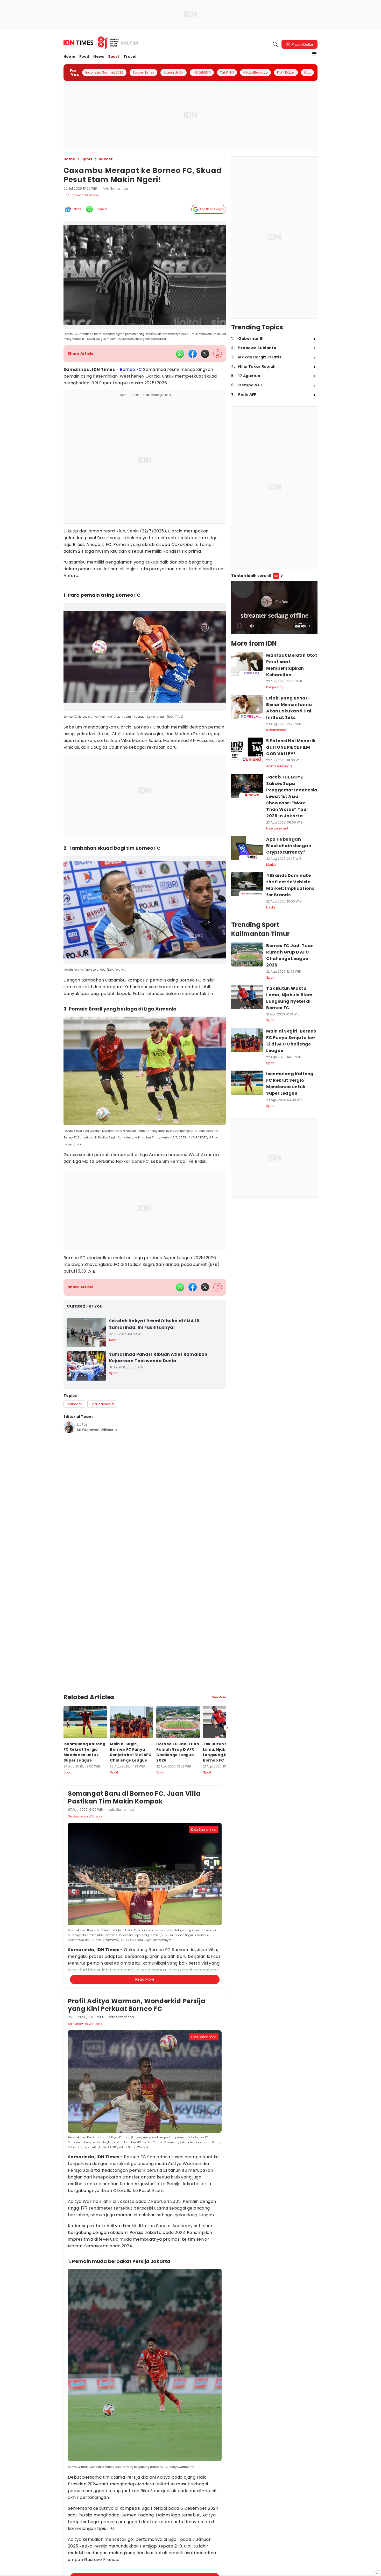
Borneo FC (131, 369)
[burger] (314, 54)
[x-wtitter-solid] (205, 354)
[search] (275, 44)
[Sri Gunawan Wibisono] (69, 1427)
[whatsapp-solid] (180, 354)
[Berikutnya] (227, 1664)
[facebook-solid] (193, 354)
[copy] (218, 354)
